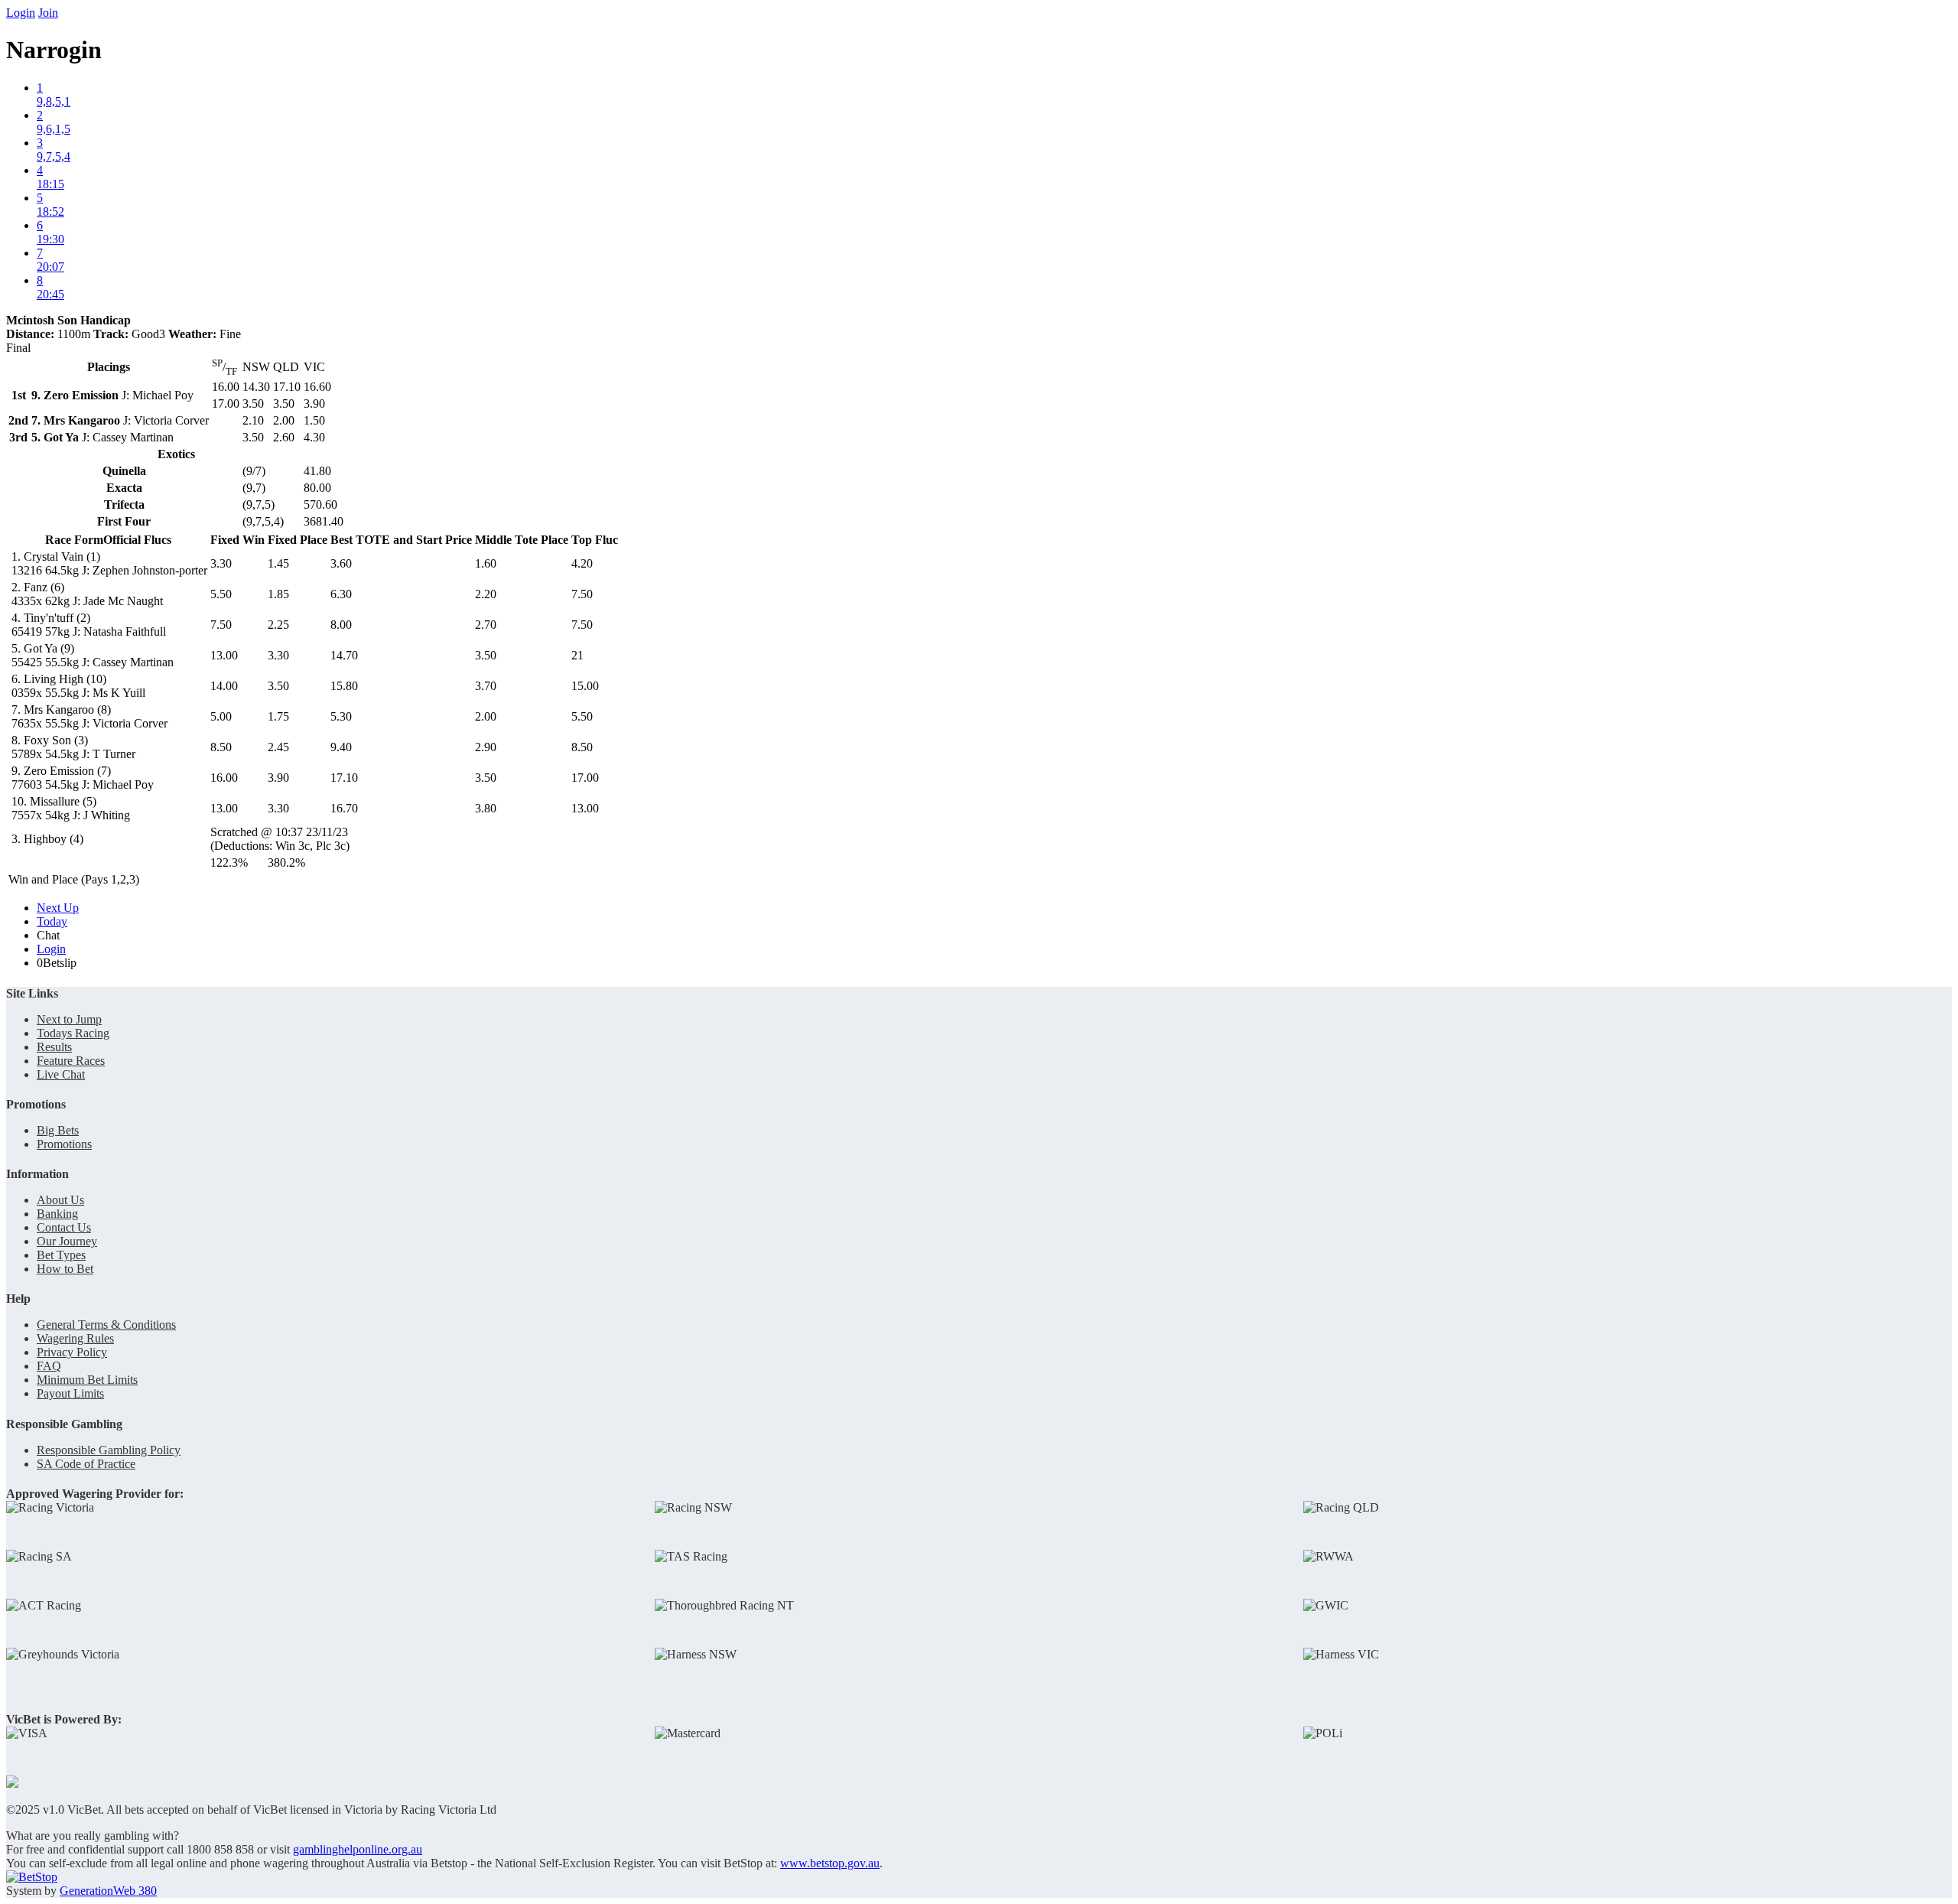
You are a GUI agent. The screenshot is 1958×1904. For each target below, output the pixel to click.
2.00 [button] (486, 716)
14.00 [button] (224, 686)
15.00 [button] (585, 686)
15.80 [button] (344, 686)
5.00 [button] (221, 716)
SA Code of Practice (86, 1464)
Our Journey (67, 1241)
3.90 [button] (278, 778)
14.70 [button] (344, 655)
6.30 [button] (341, 594)
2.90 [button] (486, 747)
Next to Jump (69, 1019)
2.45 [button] (278, 747)
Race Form (74, 540)
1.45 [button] (278, 563)
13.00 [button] (224, 655)
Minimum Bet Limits (87, 1380)
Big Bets (58, 1130)
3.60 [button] (341, 563)
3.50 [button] (486, 655)
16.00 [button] (224, 778)
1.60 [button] (486, 563)
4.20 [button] (582, 563)
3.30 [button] (221, 563)
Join (48, 13)
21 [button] (577, 655)
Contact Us (64, 1227)
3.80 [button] (486, 808)
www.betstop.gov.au (830, 1863)
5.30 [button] (341, 716)
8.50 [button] (221, 747)
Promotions (64, 1144)
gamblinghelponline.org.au (358, 1849)
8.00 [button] (341, 625)
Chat (48, 935)
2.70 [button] (486, 625)
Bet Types (61, 1255)
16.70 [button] (344, 808)
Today (52, 921)
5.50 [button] (221, 594)
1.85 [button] (278, 594)
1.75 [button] (278, 716)
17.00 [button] (585, 778)
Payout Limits (70, 1393)
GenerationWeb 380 (108, 1891)
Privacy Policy (72, 1352)
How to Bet (65, 1269)
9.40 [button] (341, 747)
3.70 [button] (486, 686)
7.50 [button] (582, 594)
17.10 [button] (344, 778)
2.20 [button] (486, 594)
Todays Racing (73, 1033)
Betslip (57, 963)
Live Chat (61, 1074)
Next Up (58, 908)
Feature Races (71, 1061)
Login (21, 13)
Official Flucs (137, 540)
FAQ (49, 1366)
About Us (60, 1200)
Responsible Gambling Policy (109, 1450)
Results (54, 1047)
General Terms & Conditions (106, 1325)
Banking (57, 1214)
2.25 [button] (278, 625)
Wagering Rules (75, 1338)
